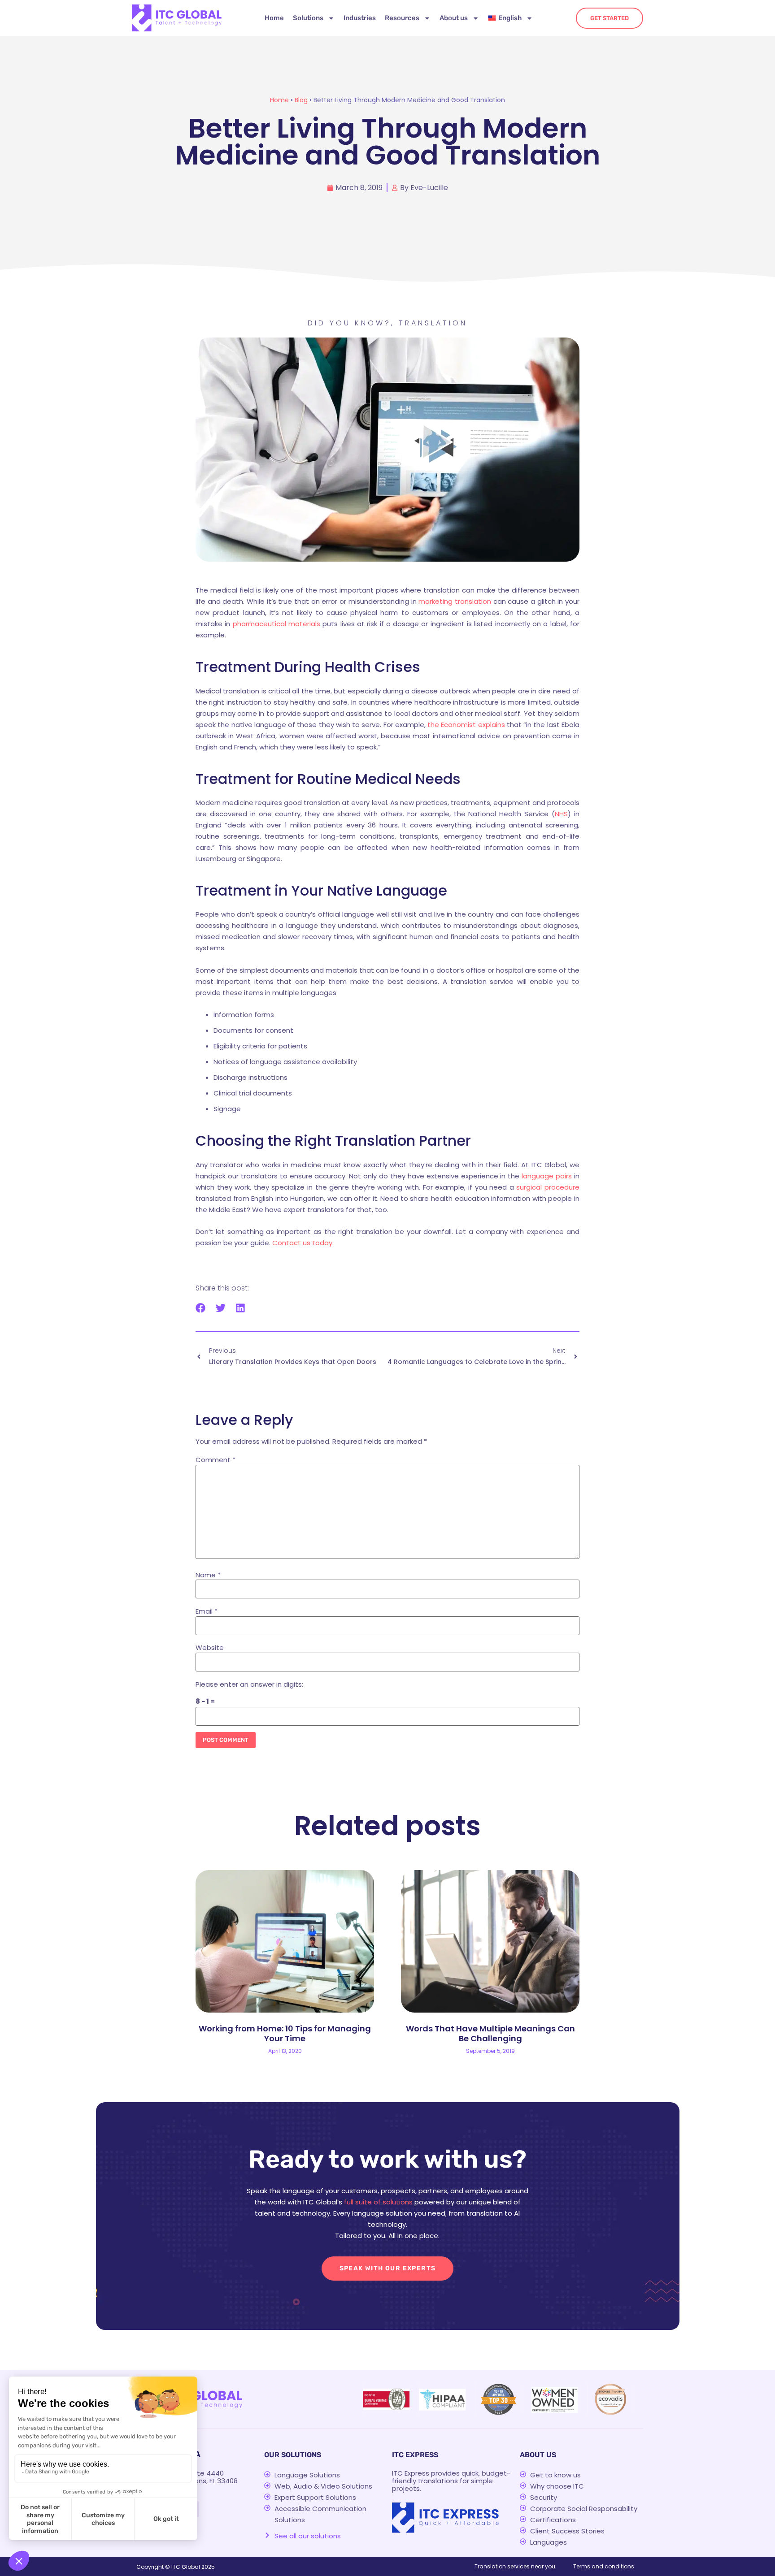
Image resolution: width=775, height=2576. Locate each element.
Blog (301, 100)
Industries (360, 18)
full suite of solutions (378, 2202)
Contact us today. (303, 1243)
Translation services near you (515, 2566)
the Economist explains (466, 725)
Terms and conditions (604, 2566)
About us (454, 18)
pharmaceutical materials (276, 624)
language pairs (547, 1176)
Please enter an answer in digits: (249, 1684)
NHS (561, 814)
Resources (402, 18)
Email (207, 1611)
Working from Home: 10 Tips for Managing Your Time (285, 2033)
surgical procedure (548, 1187)
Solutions (308, 18)
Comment (216, 1460)
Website (210, 1647)
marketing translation (455, 601)
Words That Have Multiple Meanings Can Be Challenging (490, 2033)
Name (208, 1575)
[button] (201, 1308)
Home (274, 18)
